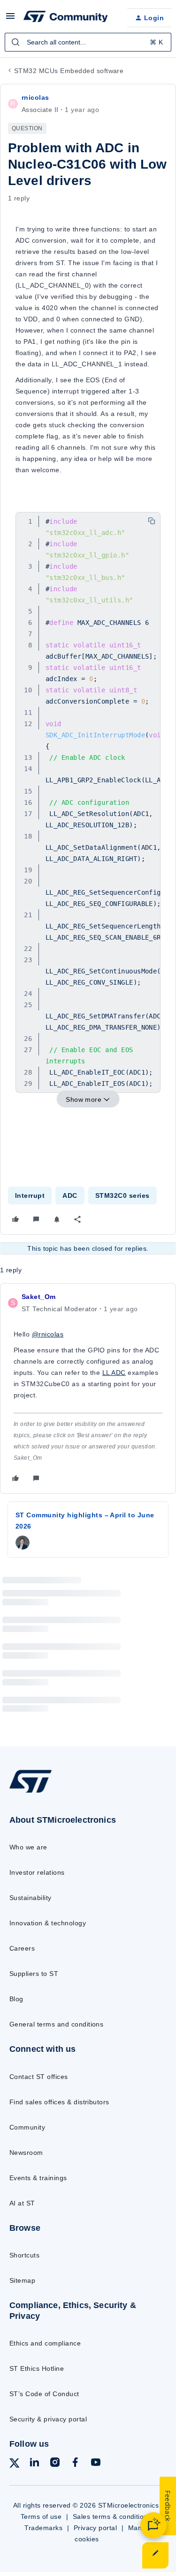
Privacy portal (96, 2528)
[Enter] (15, 42)
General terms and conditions (56, 2024)
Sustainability (31, 1898)
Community (27, 2127)
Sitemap (22, 2280)
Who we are (28, 1847)
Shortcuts (24, 2255)
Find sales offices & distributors (59, 2102)
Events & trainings (38, 2178)
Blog (16, 1999)
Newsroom (26, 2153)
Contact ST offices (39, 2077)
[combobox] (88, 42)
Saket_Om (38, 1297)
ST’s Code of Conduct (44, 2394)
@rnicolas (48, 1334)
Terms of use (41, 2517)
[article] (88, 1388)
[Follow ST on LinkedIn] (34, 2464)
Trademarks (43, 2528)
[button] (10, 19)
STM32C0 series (122, 1195)
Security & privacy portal (48, 2419)
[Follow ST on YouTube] (96, 2464)
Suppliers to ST (34, 1974)
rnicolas (35, 97)
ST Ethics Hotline (37, 2368)
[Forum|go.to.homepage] (66, 18)
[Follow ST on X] (15, 2465)
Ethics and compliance (45, 2343)
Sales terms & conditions (112, 2517)
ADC (70, 1195)
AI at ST (22, 2203)
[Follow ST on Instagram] (55, 2464)
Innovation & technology (48, 1923)
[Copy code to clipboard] (152, 521)
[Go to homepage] (31, 1792)
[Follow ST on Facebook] (75, 2464)
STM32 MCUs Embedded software (69, 71)
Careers (22, 1948)
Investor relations (37, 1872)
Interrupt (30, 1195)
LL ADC (114, 1373)
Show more (84, 1099)
